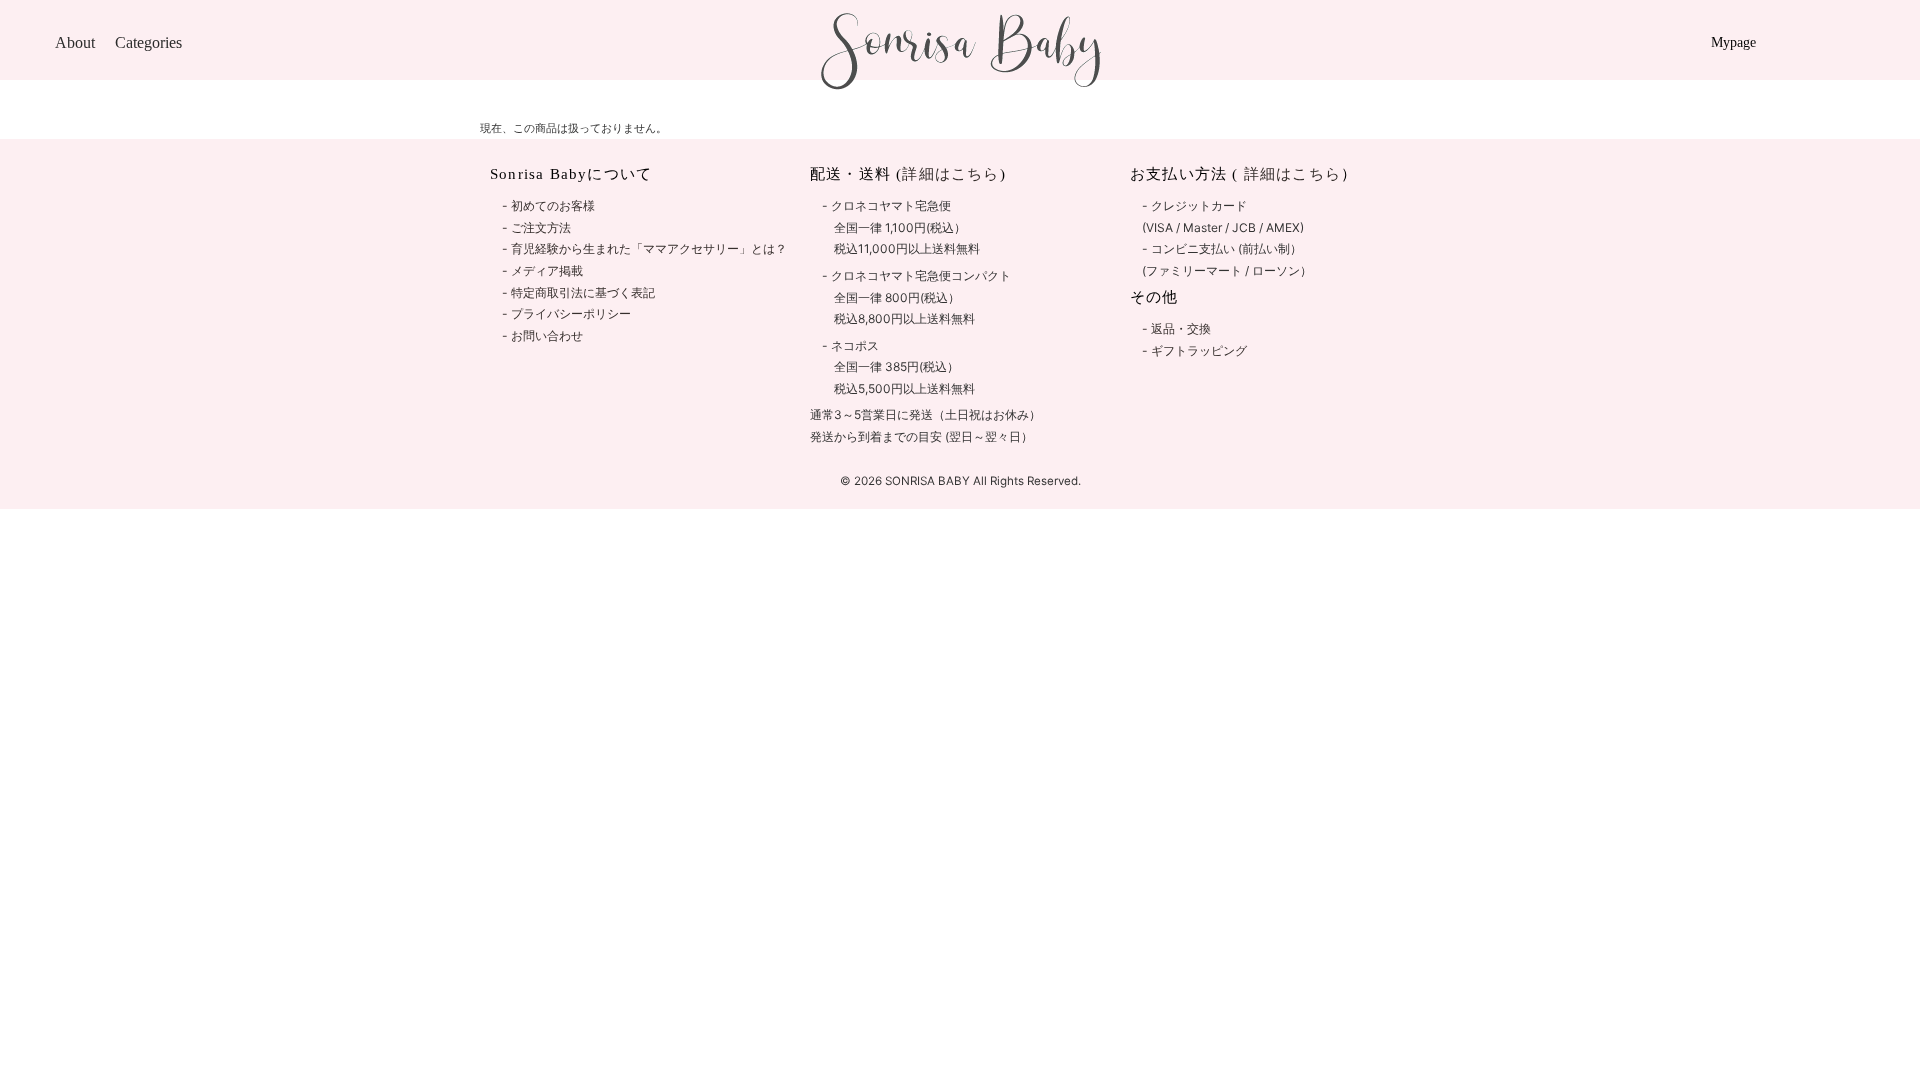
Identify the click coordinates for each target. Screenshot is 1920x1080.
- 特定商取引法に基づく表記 (578, 292)
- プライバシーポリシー (566, 313)
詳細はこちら (1290, 174)
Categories (148, 42)
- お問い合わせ (542, 335)
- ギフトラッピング (1194, 350)
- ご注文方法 (536, 227)
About (75, 42)
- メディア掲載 (542, 270)
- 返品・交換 (1176, 328)
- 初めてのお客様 (548, 205)
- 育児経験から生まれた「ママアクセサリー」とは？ (644, 248)
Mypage (1733, 42)
